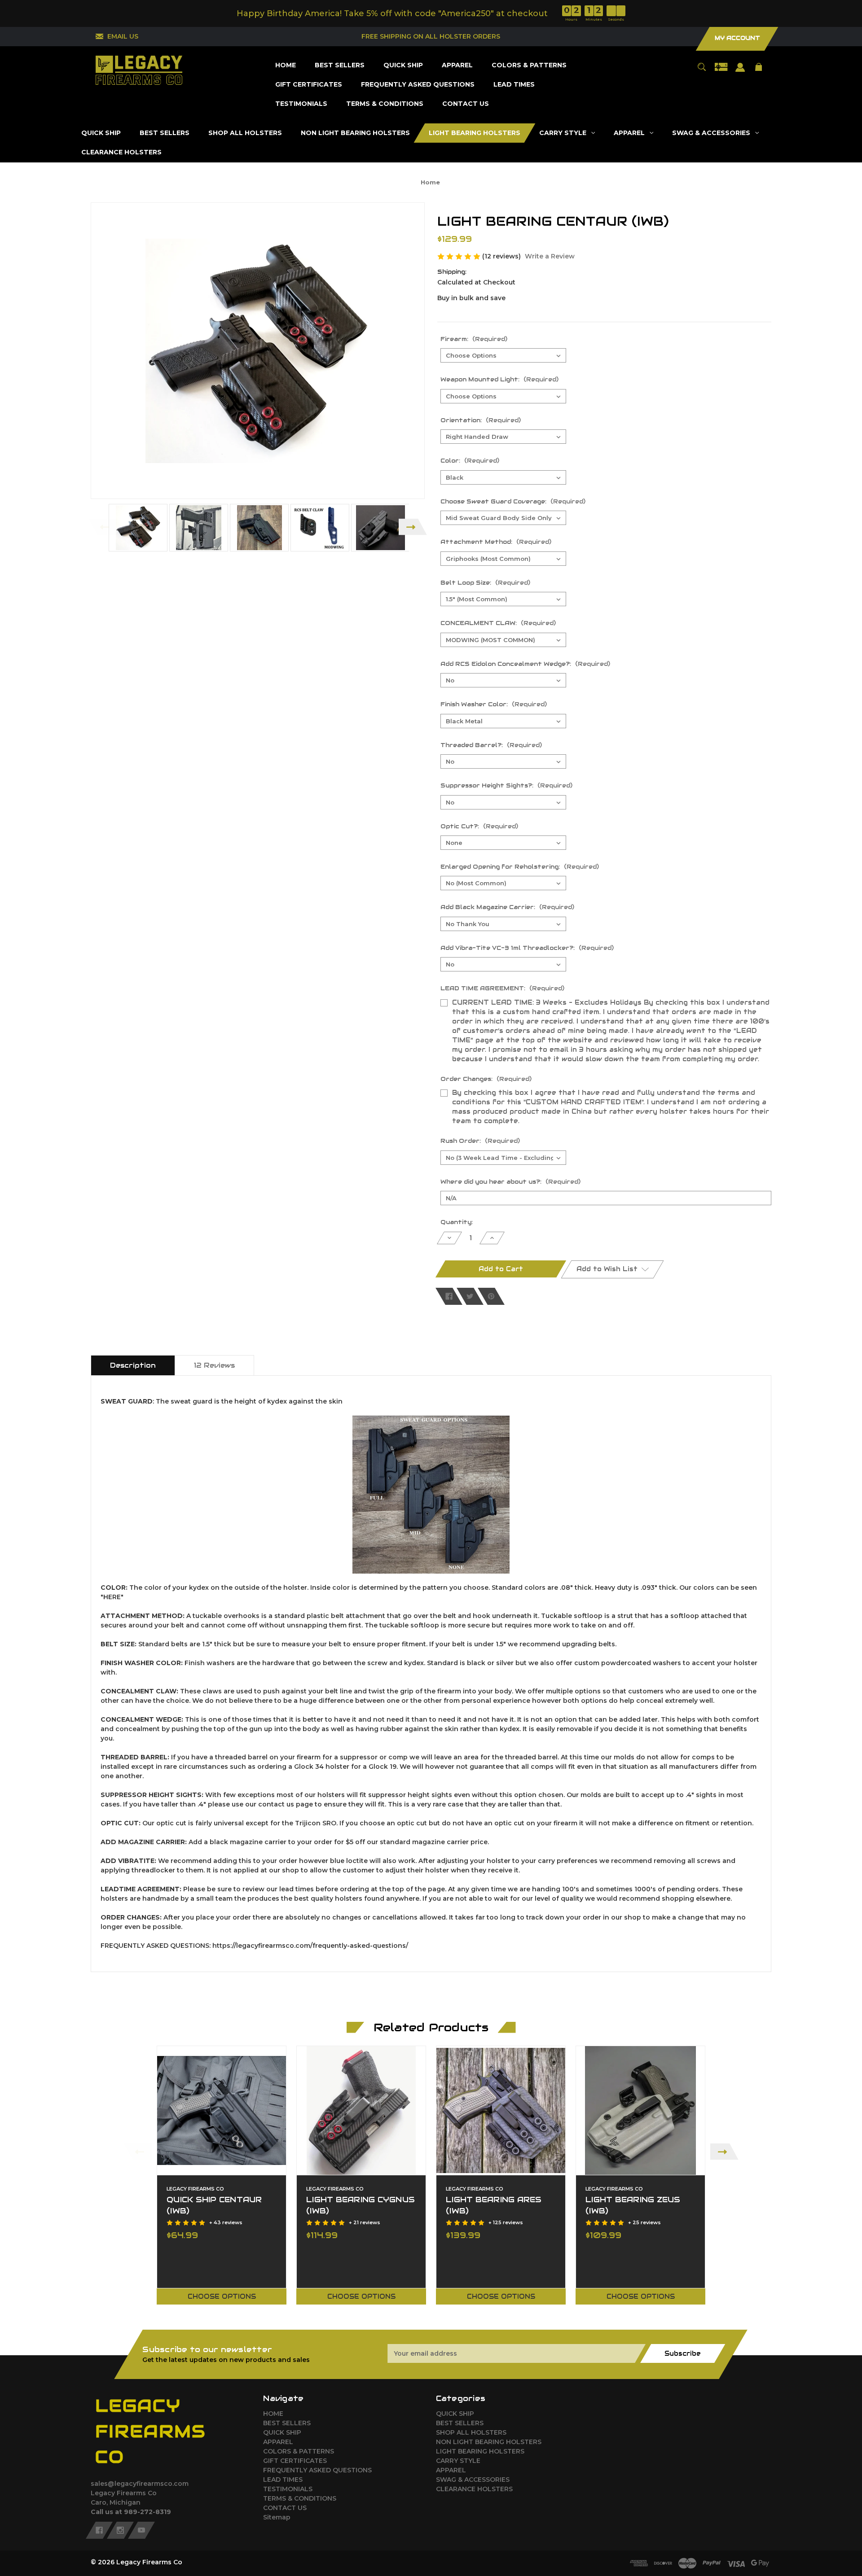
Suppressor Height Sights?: (506, 785)
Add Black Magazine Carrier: (507, 907)
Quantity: (457, 1222)
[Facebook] (449, 1296)
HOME (273, 2414)
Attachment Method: (496, 542)
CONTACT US (285, 2508)
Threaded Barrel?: (491, 745)
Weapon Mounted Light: (499, 379)
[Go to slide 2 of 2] (466, 2315)
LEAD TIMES (283, 2480)
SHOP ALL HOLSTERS (471, 2432)
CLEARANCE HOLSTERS (474, 2489)
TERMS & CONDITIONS (300, 2498)
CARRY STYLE (458, 2461)
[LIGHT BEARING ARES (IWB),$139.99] (501, 2110)
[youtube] (141, 2530)
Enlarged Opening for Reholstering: (520, 867)
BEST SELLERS (287, 2423)
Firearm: (474, 339)
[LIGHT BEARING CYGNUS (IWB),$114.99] (361, 2110)
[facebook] (99, 2530)
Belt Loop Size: (485, 583)
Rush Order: (480, 1141)
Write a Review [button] (550, 256)
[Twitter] (470, 1296)
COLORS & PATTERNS (299, 2451)
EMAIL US (123, 36)
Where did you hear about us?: (510, 1182)
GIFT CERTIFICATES (295, 2461)
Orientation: (481, 420)
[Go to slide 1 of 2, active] (453, 2315)
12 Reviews (214, 1365)
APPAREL (278, 2442)
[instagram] (120, 2530)
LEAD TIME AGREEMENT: (502, 988)
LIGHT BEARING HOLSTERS (480, 2451)
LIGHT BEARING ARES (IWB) (494, 2205)
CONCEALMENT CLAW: (498, 623)
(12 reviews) (502, 256)
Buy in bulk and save (471, 298)
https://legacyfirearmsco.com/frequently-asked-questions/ (309, 1946)
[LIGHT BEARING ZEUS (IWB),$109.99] (640, 2110)
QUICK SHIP (282, 2432)
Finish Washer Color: (494, 704)
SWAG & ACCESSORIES (473, 2480)
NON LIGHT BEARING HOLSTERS (489, 2442)
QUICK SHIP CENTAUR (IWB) (214, 2205)
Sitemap (277, 2517)
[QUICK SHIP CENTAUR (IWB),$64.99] (222, 2110)
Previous (103, 527)
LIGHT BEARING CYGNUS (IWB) (361, 2205)
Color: (470, 461)
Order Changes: (486, 1079)
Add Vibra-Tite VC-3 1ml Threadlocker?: (527, 948)
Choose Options (222, 2296)
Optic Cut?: (479, 826)
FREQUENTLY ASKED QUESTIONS (317, 2470)
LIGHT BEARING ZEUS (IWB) (633, 2205)
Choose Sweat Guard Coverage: (513, 501)
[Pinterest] (491, 1296)
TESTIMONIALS (288, 2489)
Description (133, 1365)
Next (413, 527)
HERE (112, 1597)
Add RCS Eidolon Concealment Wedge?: (525, 664)
